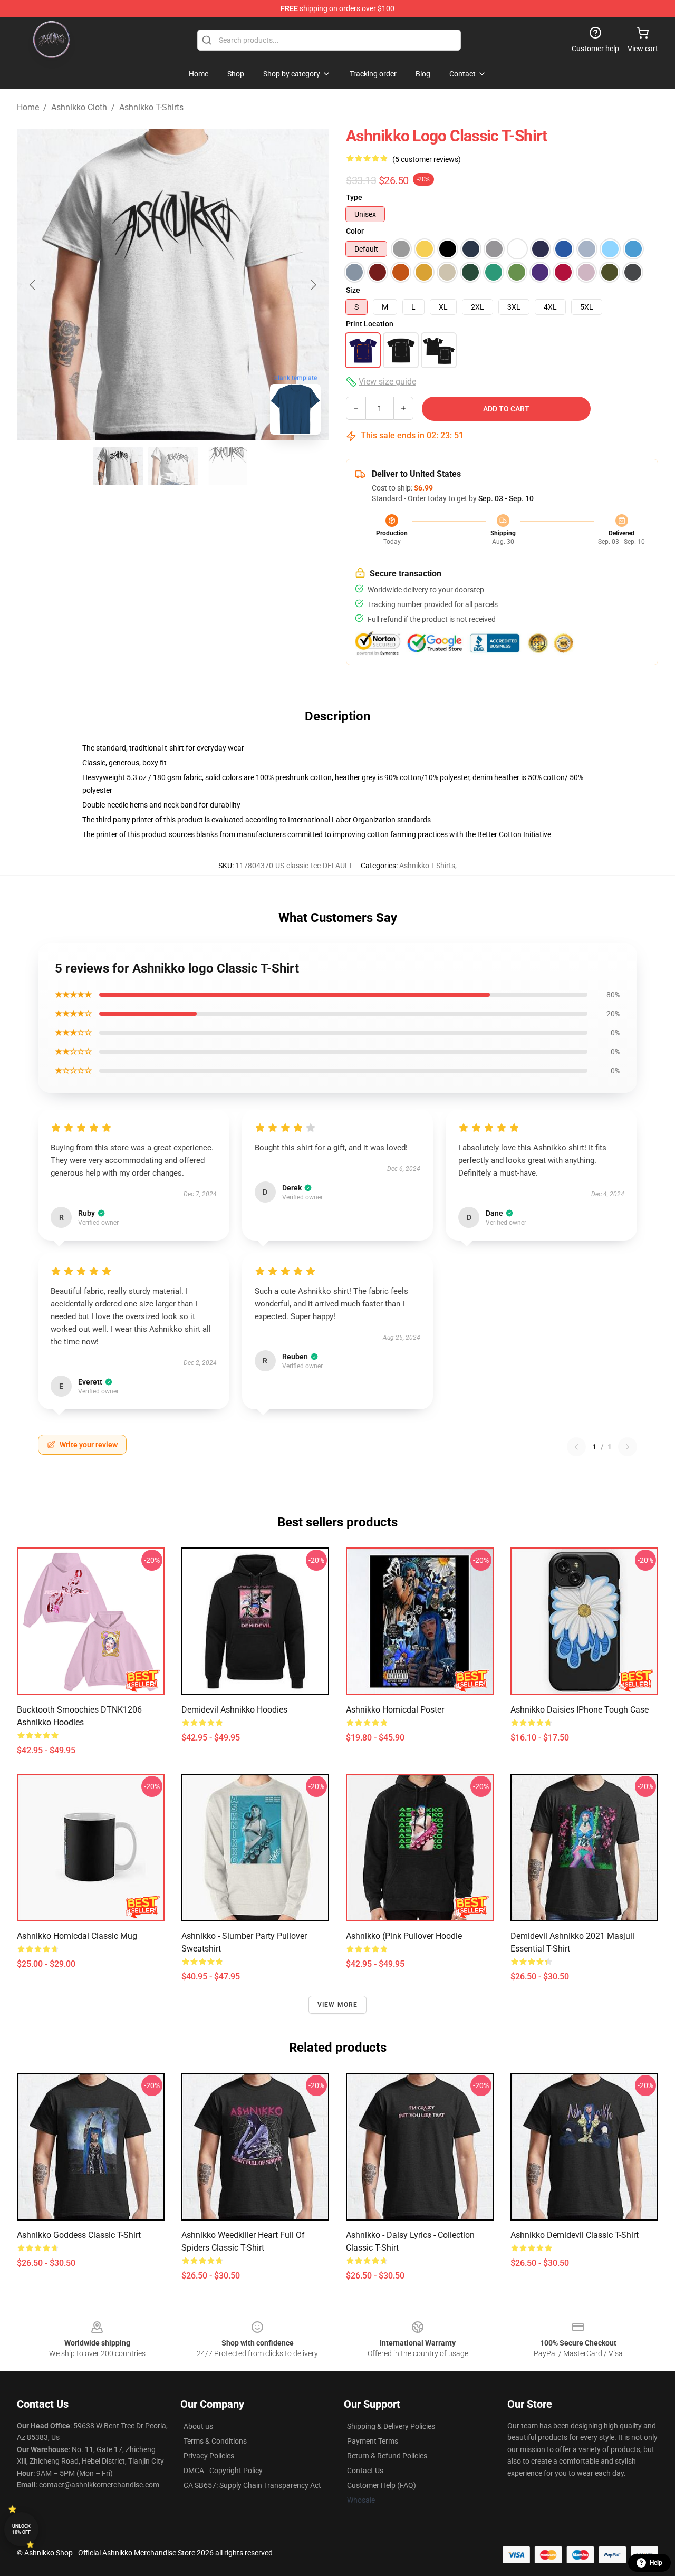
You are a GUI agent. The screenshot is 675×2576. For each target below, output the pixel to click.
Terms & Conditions (215, 2441)
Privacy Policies (209, 2456)
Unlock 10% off (21, 2529)
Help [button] (656, 2563)
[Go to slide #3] (228, 466)
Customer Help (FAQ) (382, 2485)
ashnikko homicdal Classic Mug (77, 1936)
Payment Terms (373, 2441)
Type (354, 197)
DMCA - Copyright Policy (223, 2471)
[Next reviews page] (628, 1447)
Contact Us (365, 2471)
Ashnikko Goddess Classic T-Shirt (79, 2235)
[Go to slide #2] (173, 466)
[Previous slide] (33, 285)
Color (355, 231)
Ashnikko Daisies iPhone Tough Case (580, 1710)
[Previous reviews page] (576, 1447)
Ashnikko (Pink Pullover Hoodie (404, 1936)
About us (198, 2426)
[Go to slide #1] (118, 466)
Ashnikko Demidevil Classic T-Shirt (575, 2235)
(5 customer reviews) (427, 159)
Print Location (370, 324)
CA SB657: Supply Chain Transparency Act (252, 2485)
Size (353, 290)
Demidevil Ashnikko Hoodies (234, 1710)
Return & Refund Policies (387, 2456)
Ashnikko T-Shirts (151, 107)
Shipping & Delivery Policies (391, 2426)
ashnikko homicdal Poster (395, 1710)
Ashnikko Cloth (79, 107)
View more (338, 2005)
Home (28, 107)
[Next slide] (313, 285)
